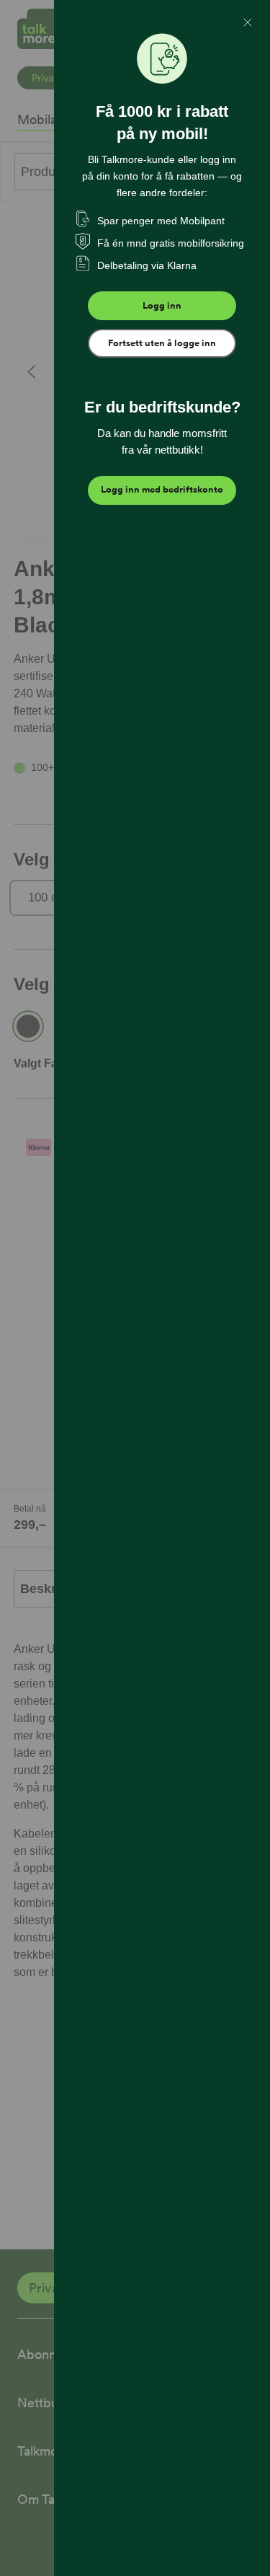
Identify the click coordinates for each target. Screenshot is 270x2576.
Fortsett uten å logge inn (162, 343)
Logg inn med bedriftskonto (162, 489)
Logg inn (162, 305)
